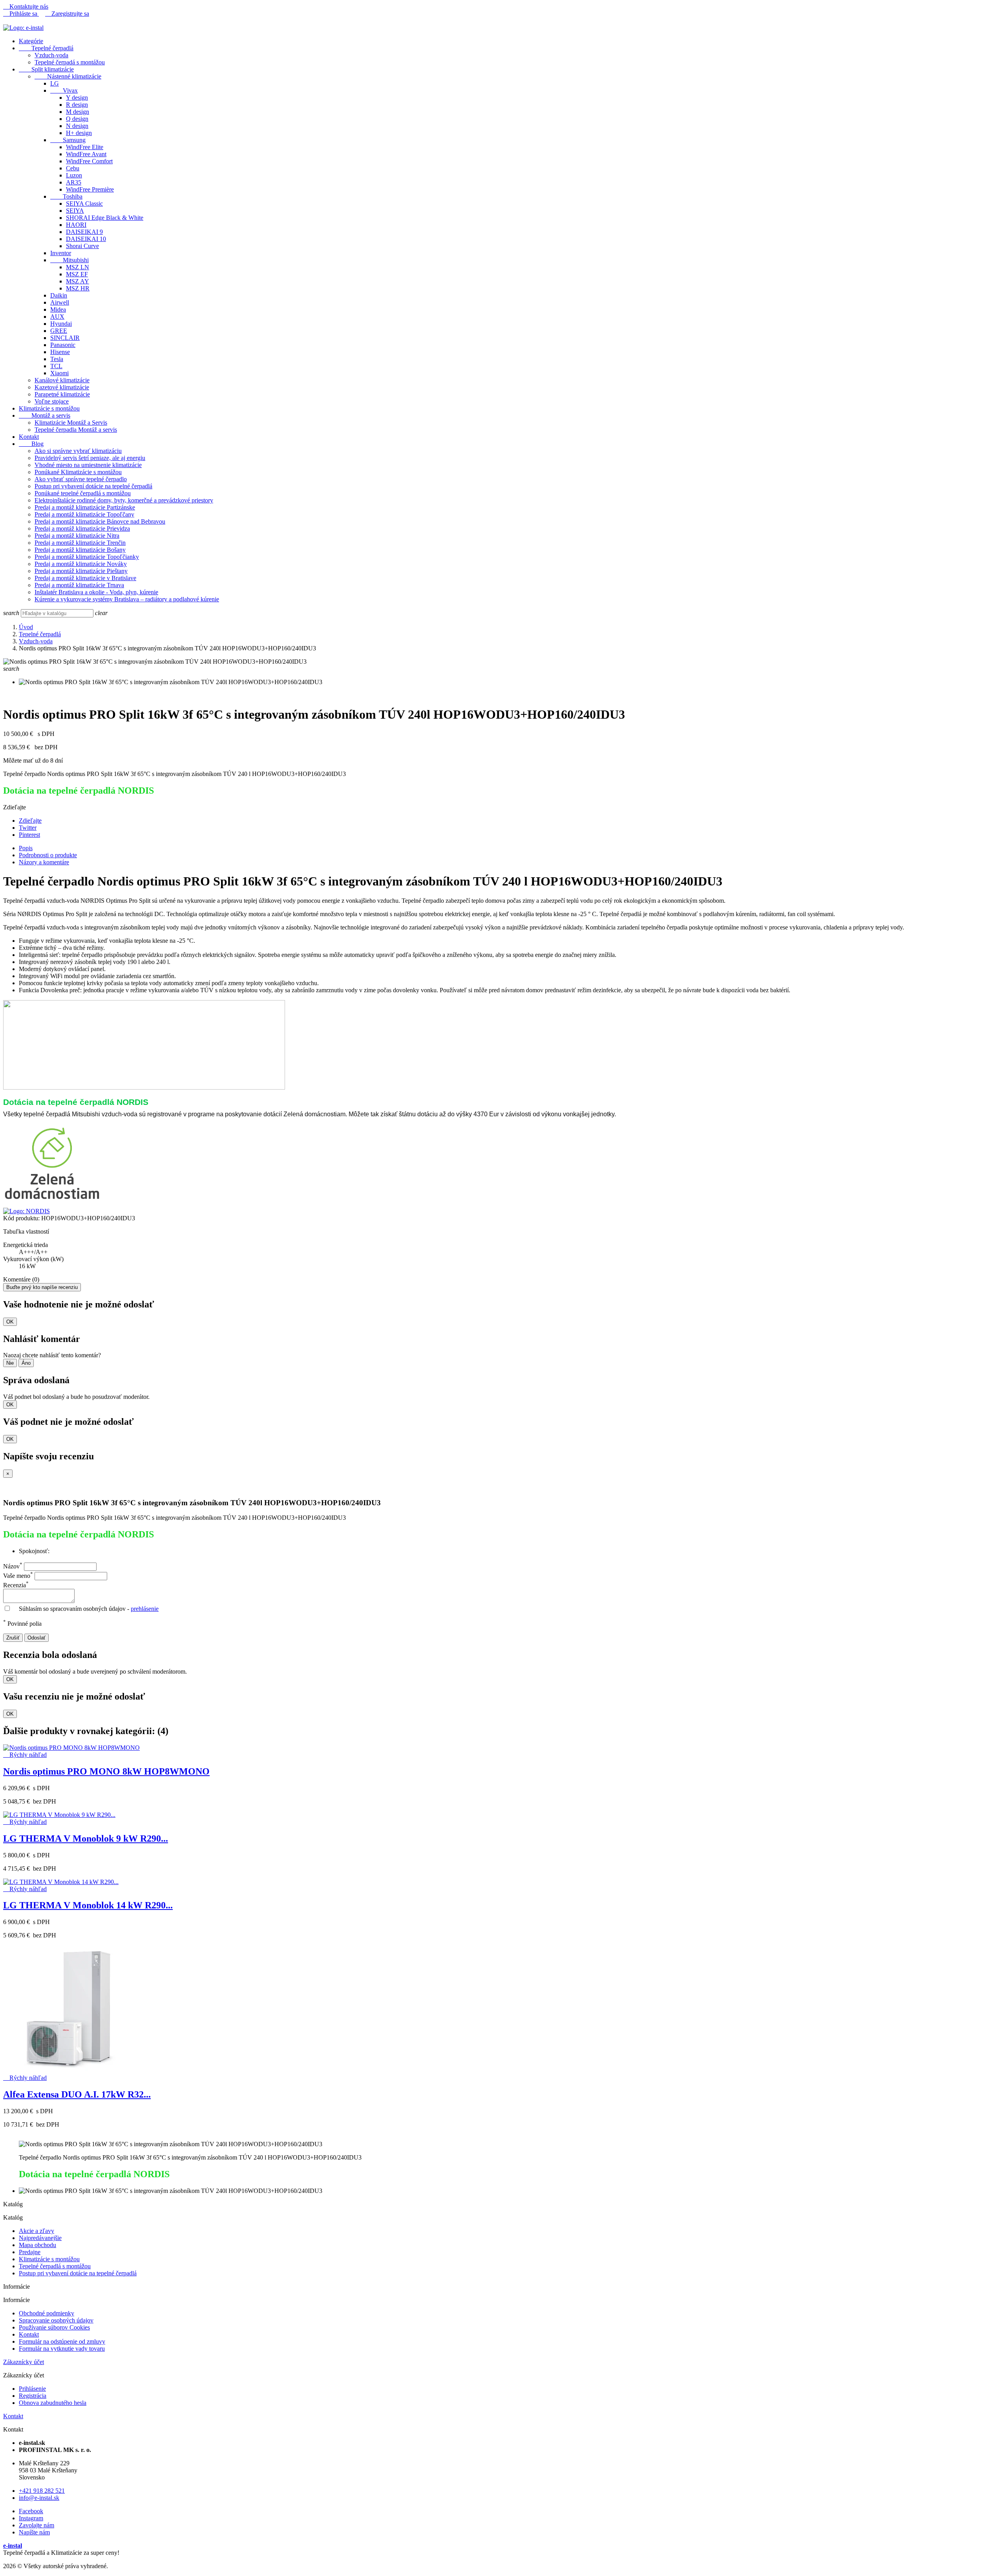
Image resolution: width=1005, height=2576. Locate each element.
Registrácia (33, 2396)
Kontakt (29, 437)
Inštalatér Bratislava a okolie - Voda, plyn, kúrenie (96, 592)
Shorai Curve (82, 246)
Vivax (64, 90)
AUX (57, 317)
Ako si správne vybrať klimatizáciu (78, 451)
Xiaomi (59, 373)
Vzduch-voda (51, 55)
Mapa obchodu (37, 2245)
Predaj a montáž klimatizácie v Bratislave (85, 578)
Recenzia (16, 1585)
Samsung (68, 140)
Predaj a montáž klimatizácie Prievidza (82, 529)
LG (55, 83)
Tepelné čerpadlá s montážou (55, 2266)
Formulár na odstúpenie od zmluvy (62, 2341)
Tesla (57, 359)
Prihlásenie (32, 2389)
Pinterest (29, 835)
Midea (58, 309)
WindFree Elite (85, 147)
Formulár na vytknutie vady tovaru (62, 2349)
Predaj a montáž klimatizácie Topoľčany (84, 514)
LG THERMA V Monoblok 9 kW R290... (86, 1838)
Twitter (28, 828)
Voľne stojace (52, 401)
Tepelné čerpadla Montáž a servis (76, 430)
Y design (77, 98)
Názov (13, 1566)
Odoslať (37, 1638)
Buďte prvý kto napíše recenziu (42, 1287)
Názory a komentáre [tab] (44, 862)
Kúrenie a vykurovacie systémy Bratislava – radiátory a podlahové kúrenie (127, 599)
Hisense (60, 352)
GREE (59, 331)
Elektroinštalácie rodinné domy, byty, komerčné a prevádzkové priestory (124, 500)
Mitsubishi (69, 260)
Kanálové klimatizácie (62, 380)
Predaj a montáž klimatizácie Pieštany (81, 571)
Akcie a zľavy (37, 2231)
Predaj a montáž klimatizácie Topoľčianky (87, 557)
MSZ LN (78, 267)
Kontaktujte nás (26, 6)
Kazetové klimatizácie (62, 387)
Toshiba (66, 196)
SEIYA (75, 211)
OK (10, 1322)
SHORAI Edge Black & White (105, 218)
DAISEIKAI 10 (86, 239)
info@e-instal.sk (39, 2498)
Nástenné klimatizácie (68, 76)
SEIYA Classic (84, 204)
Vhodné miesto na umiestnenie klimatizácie (88, 465)
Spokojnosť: (34, 1551)
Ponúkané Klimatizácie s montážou (78, 472)
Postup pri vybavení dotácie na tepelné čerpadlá (93, 486)
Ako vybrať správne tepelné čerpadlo (81, 479)
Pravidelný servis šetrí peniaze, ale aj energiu (90, 458)
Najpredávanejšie (40, 2238)
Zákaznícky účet (24, 2362)
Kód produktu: (21, 1218)
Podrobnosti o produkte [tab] (48, 855)
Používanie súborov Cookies (54, 2327)
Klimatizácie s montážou (49, 408)
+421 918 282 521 (42, 2491)
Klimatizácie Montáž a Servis (71, 423)
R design (77, 105)
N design (77, 126)
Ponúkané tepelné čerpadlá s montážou (83, 493)
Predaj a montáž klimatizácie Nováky (81, 564)
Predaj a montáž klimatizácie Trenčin (80, 543)
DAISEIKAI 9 (84, 232)
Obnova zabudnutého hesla (53, 2403)
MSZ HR (78, 288)
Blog (31, 444)
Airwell (60, 302)
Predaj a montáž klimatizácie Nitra (77, 536)
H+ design (79, 133)
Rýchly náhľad (25, 1755)
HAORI (76, 225)
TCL (56, 366)
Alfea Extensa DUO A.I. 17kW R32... (77, 2094)
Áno (26, 1363)
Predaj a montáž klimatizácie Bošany (80, 550)
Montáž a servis (45, 415)
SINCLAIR (65, 338)
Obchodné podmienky (47, 2313)
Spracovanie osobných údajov (56, 2320)
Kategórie (31, 41)
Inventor (61, 253)
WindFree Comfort (89, 161)
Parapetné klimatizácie (62, 394)
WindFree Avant (86, 154)
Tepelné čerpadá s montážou (70, 62)
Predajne (30, 2252)
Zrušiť (13, 1638)
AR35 (74, 182)
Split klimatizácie (46, 69)
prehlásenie (145, 1609)
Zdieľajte (30, 821)
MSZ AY (78, 281)
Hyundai (61, 324)
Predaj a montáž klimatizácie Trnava (79, 585)
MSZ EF (77, 274)
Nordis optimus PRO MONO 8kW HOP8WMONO (106, 1771)
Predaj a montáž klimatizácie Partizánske (85, 507)
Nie (10, 1363)
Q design (77, 119)
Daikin (59, 295)
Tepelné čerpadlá (46, 48)
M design (78, 112)
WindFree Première (90, 189)
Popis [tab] (26, 848)
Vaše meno (18, 1576)
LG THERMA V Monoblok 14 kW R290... (88, 1905)
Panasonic (63, 345)
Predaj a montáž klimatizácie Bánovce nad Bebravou (100, 521)
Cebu (73, 168)
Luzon (74, 175)
